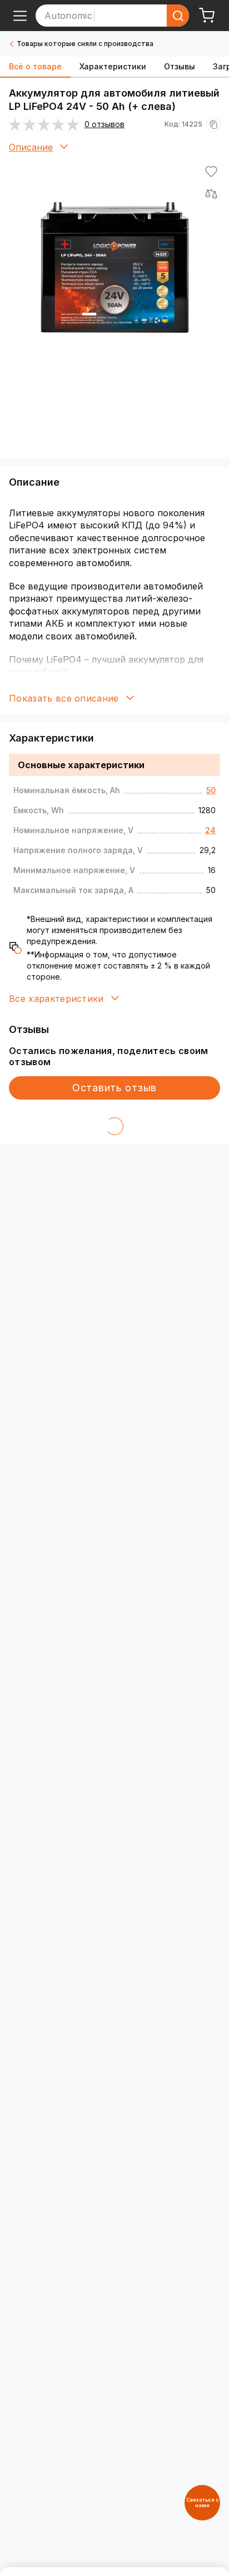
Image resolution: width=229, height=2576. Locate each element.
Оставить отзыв (114, 1088)
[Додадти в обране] (211, 172)
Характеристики (113, 66)
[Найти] (178, 16)
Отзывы (180, 66)
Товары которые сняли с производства (85, 44)
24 (210, 830)
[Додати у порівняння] (211, 194)
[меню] (20, 16)
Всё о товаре (35, 66)
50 (211, 790)
